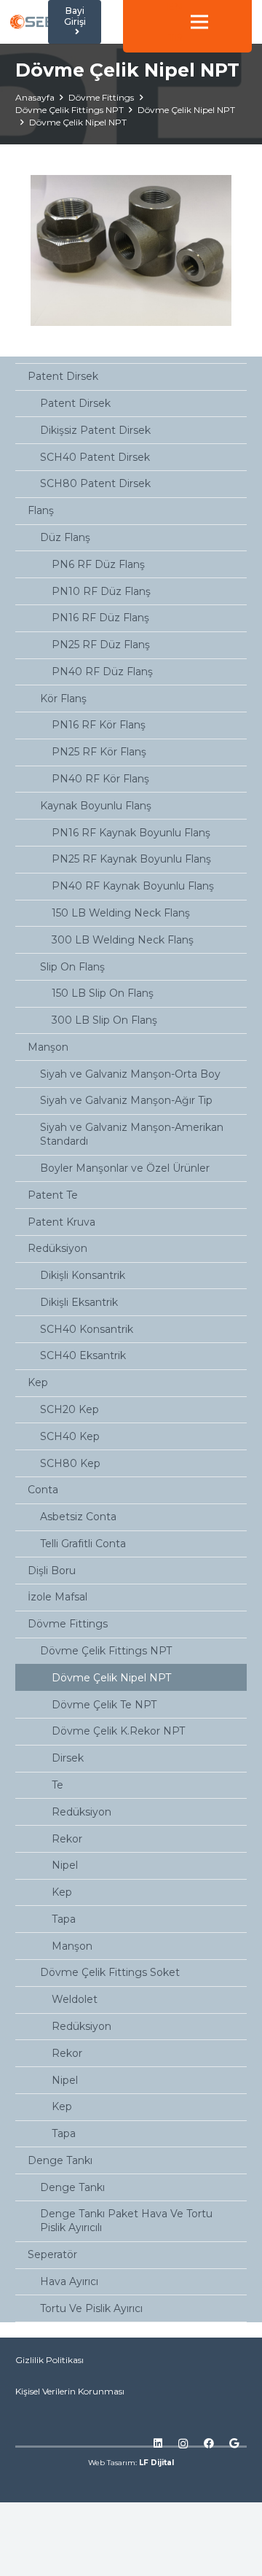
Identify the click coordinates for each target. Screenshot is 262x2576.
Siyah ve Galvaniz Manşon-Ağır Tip (126, 1100)
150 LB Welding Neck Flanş (121, 913)
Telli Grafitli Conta (83, 1544)
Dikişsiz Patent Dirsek (95, 430)
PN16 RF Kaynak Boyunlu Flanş (131, 833)
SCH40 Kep (70, 1436)
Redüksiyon (57, 1248)
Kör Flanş (63, 699)
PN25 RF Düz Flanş (101, 645)
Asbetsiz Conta (78, 1517)
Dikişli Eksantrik (79, 1302)
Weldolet (75, 1999)
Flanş (41, 510)
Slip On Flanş (72, 967)
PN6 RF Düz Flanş (98, 564)
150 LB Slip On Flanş (103, 993)
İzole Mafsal (57, 1597)
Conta (43, 1490)
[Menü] (199, 22)
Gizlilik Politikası (49, 2360)
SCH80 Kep (70, 1463)
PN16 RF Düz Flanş (100, 618)
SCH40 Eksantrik (83, 1355)
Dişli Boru (52, 1571)
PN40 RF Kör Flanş (100, 779)
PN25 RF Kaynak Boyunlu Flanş (131, 859)
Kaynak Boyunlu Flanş (96, 806)
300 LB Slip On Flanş (104, 1020)
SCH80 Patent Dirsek (95, 483)
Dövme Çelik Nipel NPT (111, 1678)
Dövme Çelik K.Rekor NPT (118, 1731)
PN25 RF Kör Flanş (99, 752)
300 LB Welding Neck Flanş (123, 940)
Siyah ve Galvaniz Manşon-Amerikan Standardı (132, 1134)
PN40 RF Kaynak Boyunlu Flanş (133, 886)
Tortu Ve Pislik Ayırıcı (91, 2308)
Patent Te (53, 1195)
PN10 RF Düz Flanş (101, 591)
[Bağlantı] (37, 22)
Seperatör (52, 2254)
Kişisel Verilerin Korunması (70, 2391)
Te (57, 1785)
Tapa (64, 1919)
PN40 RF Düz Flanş (102, 672)
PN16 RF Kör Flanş (99, 725)
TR (175, 37)
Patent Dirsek (63, 376)
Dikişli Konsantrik (83, 1275)
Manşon (48, 1047)
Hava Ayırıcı (69, 2281)
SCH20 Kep (70, 1409)
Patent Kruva (61, 1222)
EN (175, 7)
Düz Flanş (65, 537)
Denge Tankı (60, 2160)
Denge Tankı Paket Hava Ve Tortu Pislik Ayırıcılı (126, 2221)
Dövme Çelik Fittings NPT (106, 1651)
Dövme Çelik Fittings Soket (110, 1972)
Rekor (67, 1839)
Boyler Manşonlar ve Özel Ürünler (125, 1168)
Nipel (65, 1865)
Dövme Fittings (68, 1624)
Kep (38, 1382)
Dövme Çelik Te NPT (104, 1705)
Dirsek (68, 1758)
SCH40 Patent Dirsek (95, 457)
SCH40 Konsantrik (87, 1329)
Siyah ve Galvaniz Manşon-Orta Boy (130, 1074)
